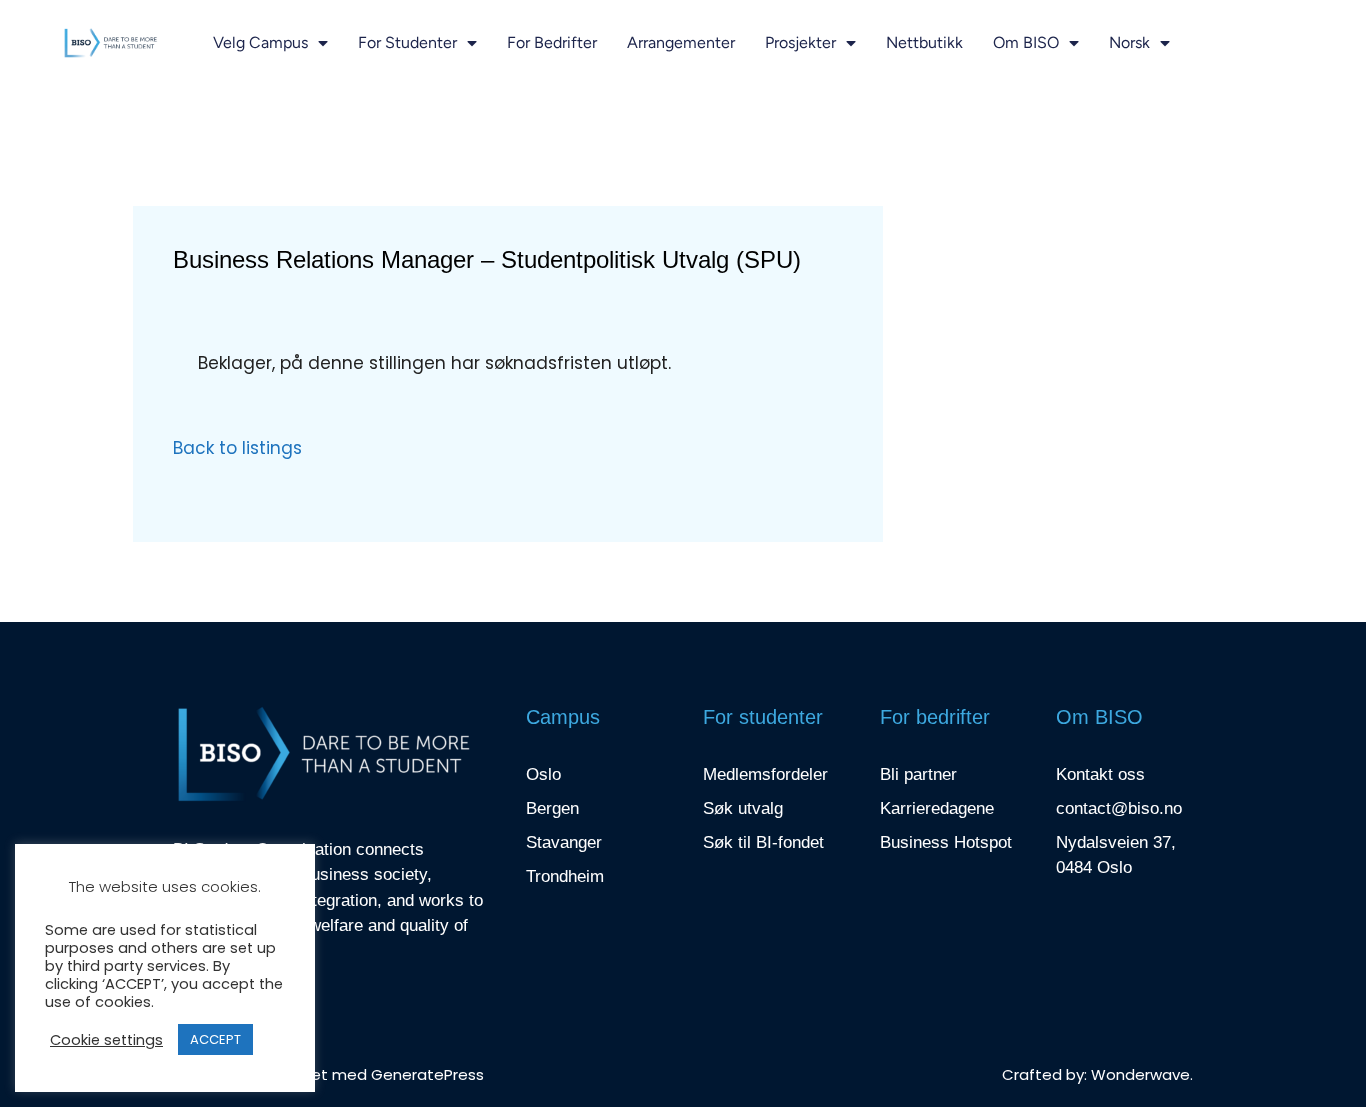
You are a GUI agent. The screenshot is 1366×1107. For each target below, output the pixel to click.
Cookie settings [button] (106, 1040)
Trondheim (565, 876)
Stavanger (564, 842)
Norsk (1129, 42)
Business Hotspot (946, 842)
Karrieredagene (937, 808)
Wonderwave (1140, 1074)
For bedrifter (552, 42)
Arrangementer (681, 42)
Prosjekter (800, 42)
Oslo (543, 774)
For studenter (407, 42)
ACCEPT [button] (215, 1039)
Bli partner (918, 774)
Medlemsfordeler (765, 774)
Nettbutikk (924, 42)
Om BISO (1026, 42)
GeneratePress (427, 1074)
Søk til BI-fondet (763, 842)
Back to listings (237, 448)
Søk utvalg (743, 808)
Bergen (552, 808)
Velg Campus (260, 42)
